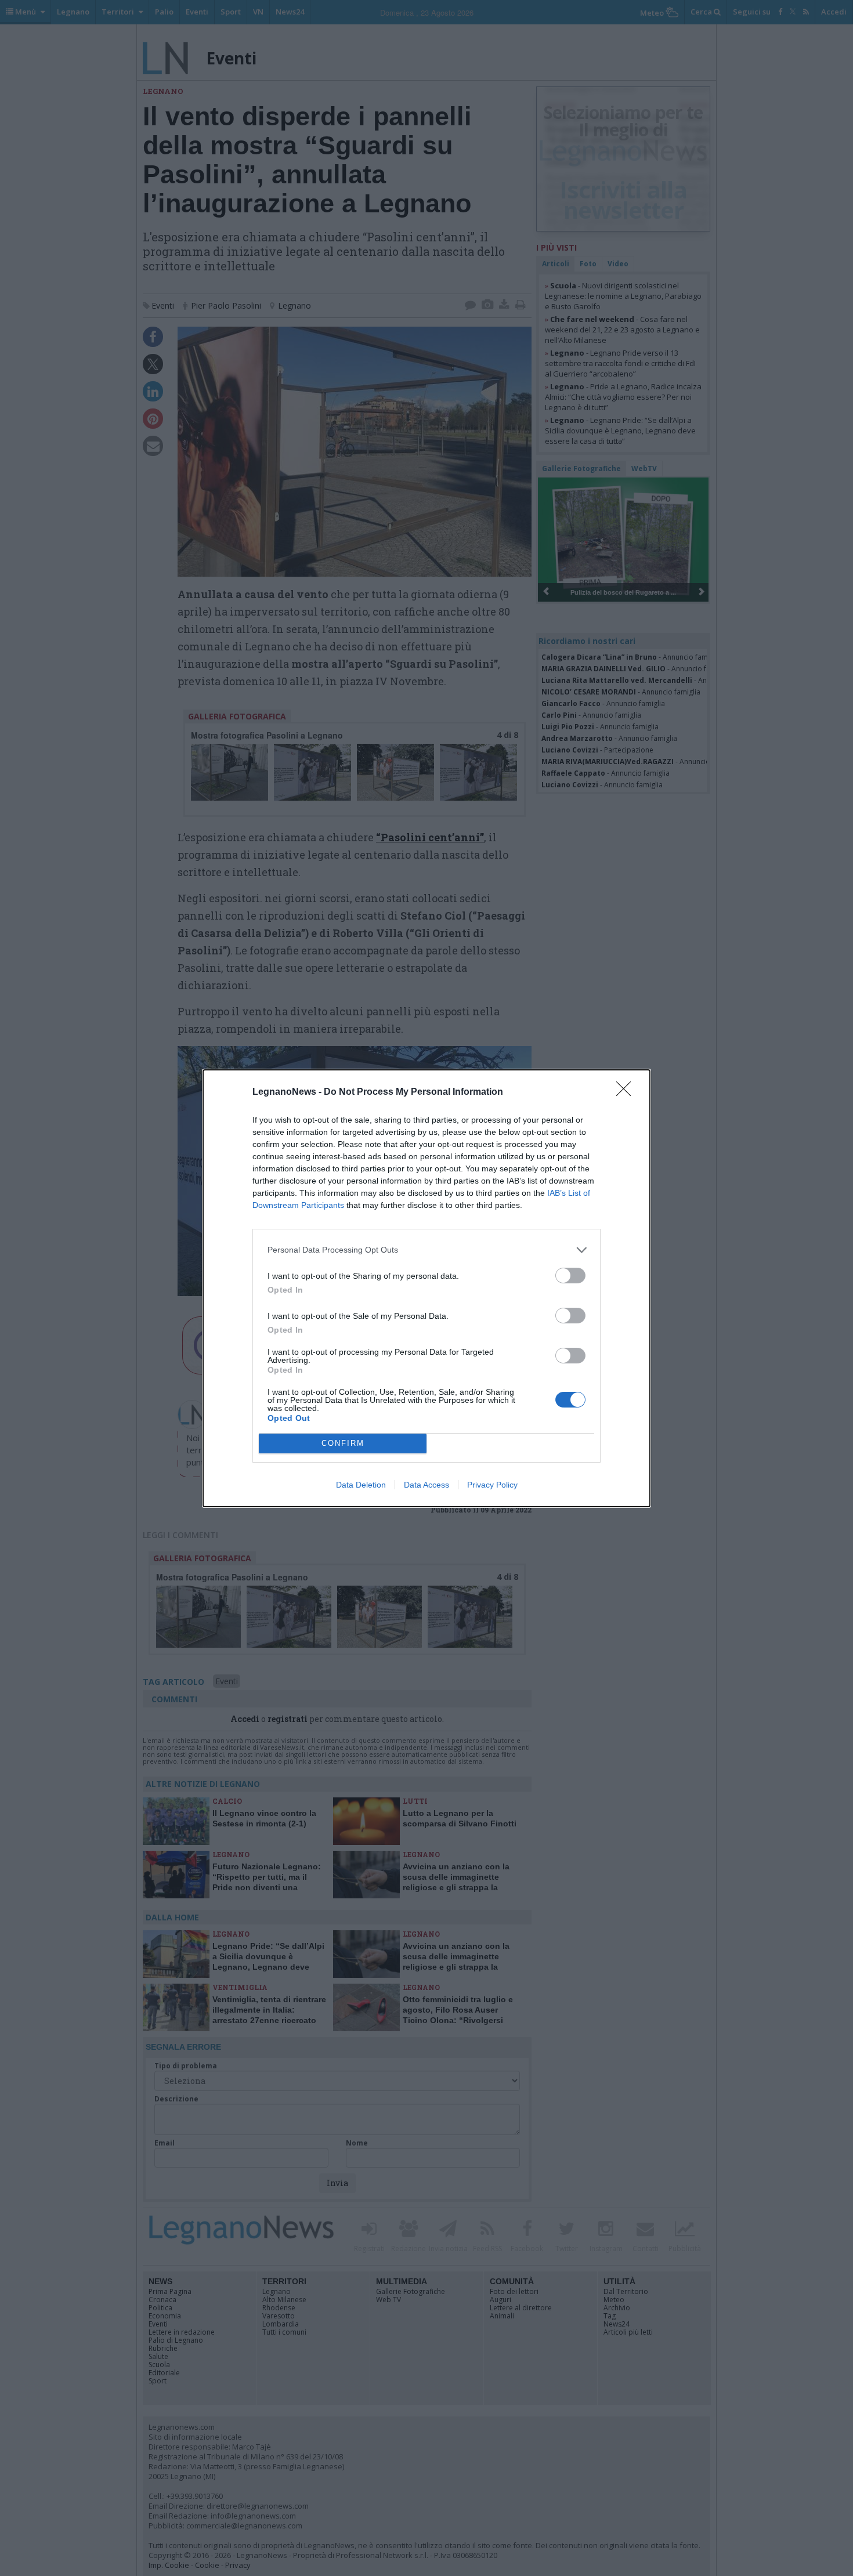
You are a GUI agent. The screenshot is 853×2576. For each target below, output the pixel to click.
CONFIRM (343, 1443)
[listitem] (426, 1250)
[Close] (627, 1092)
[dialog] (426, 1288)
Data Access (426, 1485)
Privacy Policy (492, 1485)
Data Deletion (361, 1485)
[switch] (570, 1276)
